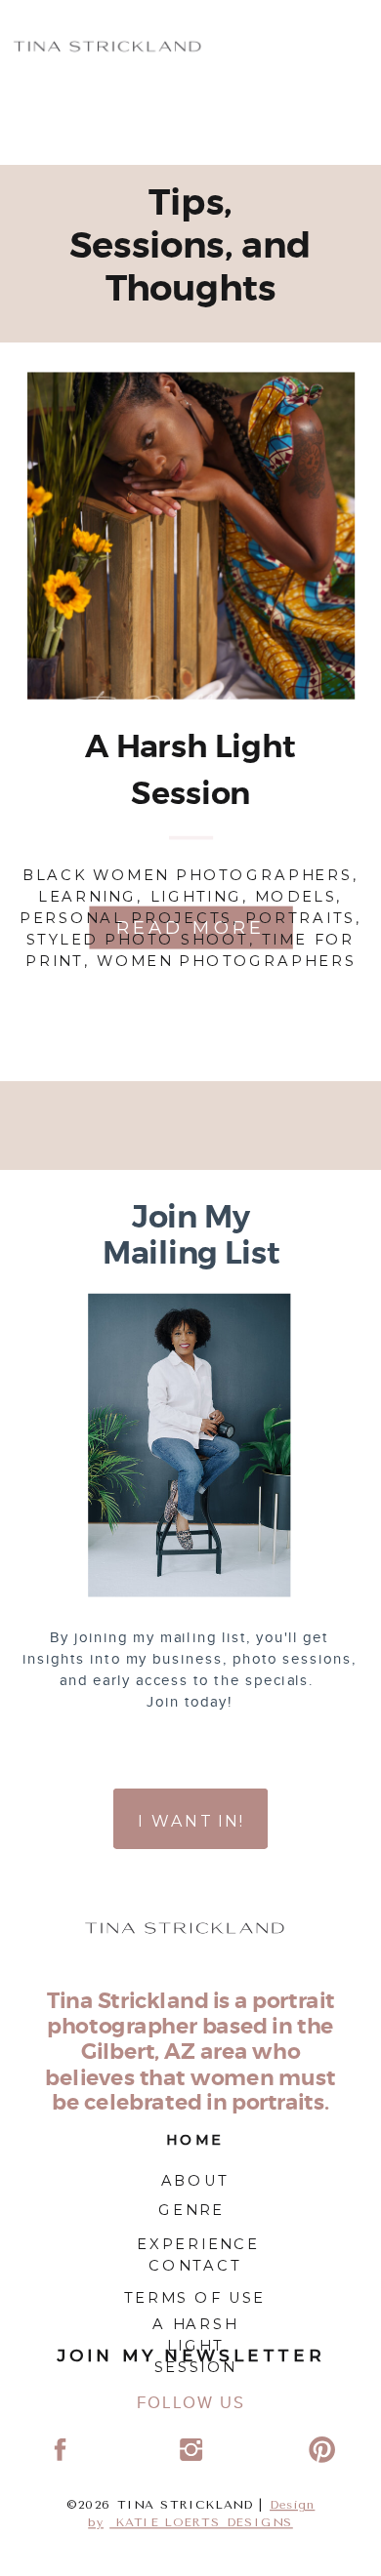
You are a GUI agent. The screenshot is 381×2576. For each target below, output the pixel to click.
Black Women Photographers (188, 874)
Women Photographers (226, 960)
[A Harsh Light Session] (191, 535)
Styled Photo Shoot (138, 939)
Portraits (300, 917)
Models (296, 896)
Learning (87, 896)
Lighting (196, 896)
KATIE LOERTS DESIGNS (201, 2523)
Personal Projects (126, 917)
